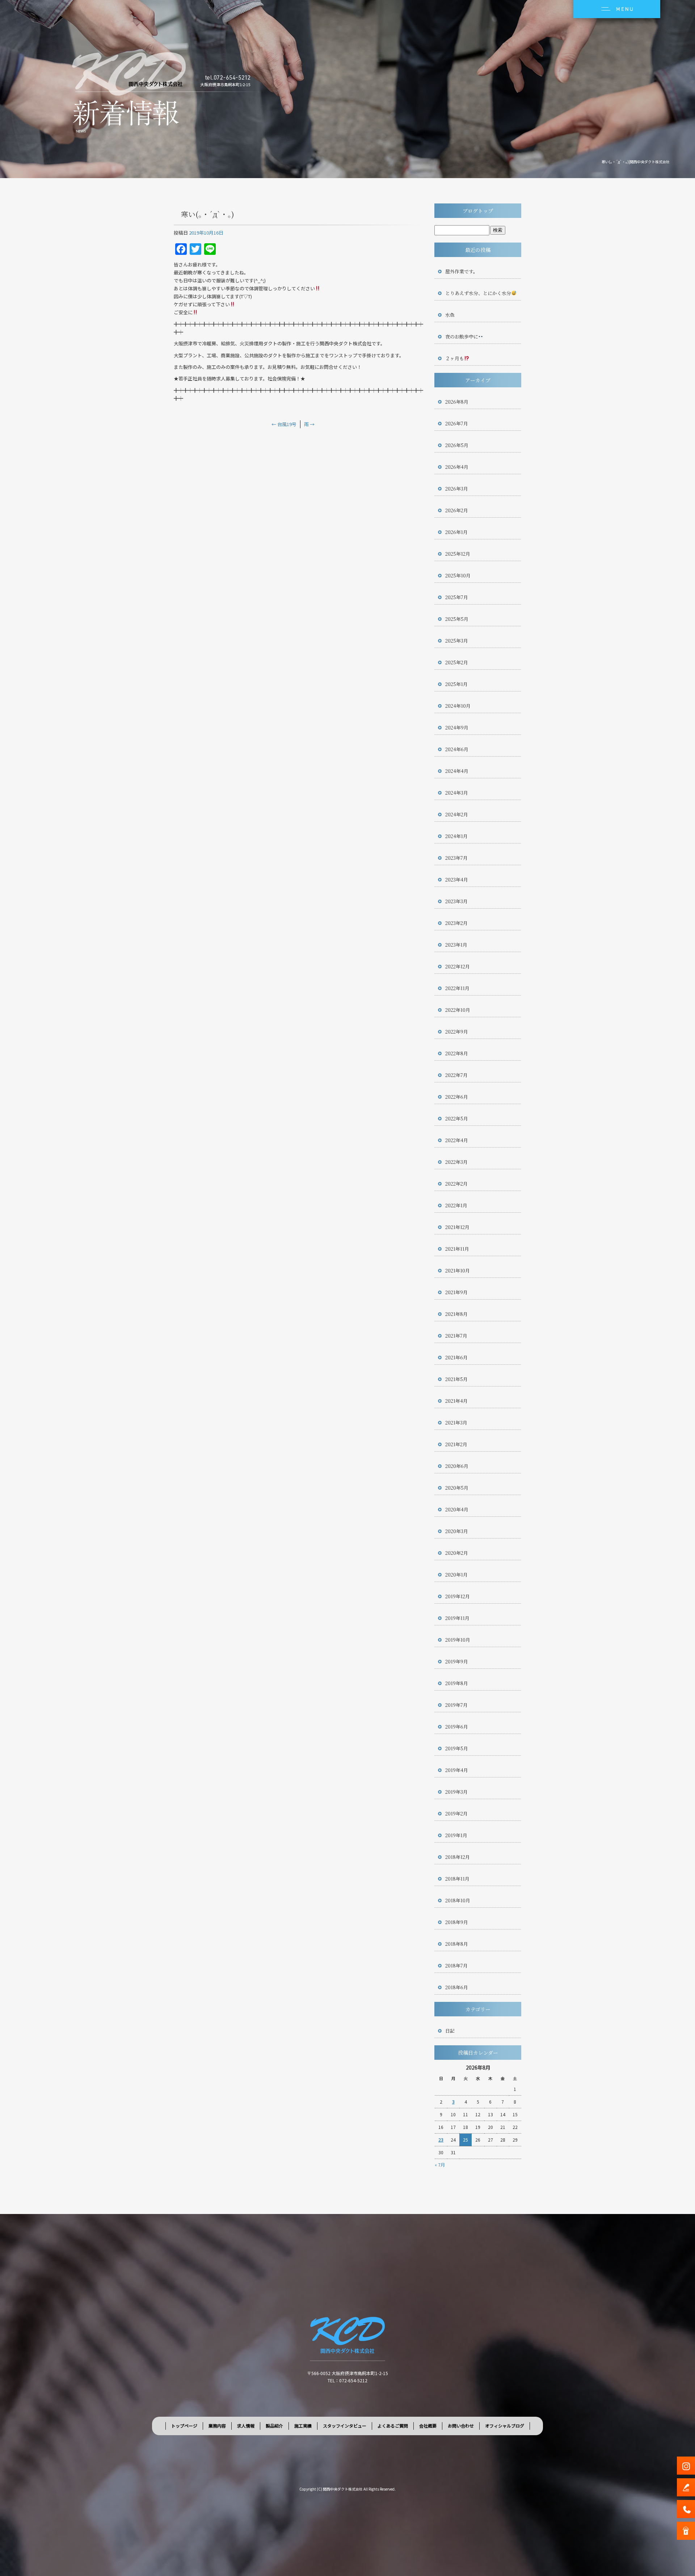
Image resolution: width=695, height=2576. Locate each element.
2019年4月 (457, 1770)
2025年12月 (458, 554)
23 (441, 2140)
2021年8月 (456, 1314)
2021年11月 (457, 1249)
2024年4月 (457, 771)
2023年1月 (456, 945)
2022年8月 (457, 1053)
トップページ (184, 2426)
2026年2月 (457, 510)
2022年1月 (456, 1205)
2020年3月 (457, 1531)
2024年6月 (457, 749)
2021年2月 (456, 1444)
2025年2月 (457, 662)
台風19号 (284, 424)
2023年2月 (456, 923)
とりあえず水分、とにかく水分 (478, 293)
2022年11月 (457, 988)
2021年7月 (456, 1336)
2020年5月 (457, 1488)
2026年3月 (457, 489)
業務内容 (217, 2426)
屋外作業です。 (462, 271)
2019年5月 (457, 1748)
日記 (450, 2031)
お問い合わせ (461, 2426)
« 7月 (440, 2165)
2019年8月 (457, 1683)
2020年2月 (457, 1553)
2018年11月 (457, 1879)
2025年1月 (456, 684)
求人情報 (246, 2426)
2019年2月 (456, 1813)
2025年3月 (457, 641)
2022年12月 (458, 966)
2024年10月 (458, 706)
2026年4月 (457, 467)
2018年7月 (456, 1965)
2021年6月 (456, 1357)
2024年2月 (457, 814)
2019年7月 (456, 1705)
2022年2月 (456, 1184)
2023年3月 (456, 901)
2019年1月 (456, 1835)
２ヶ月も (455, 358)
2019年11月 (457, 1618)
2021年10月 (458, 1270)
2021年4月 (456, 1401)
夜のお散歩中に (462, 336)
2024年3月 (457, 793)
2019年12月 (458, 1596)
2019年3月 (456, 1792)
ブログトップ (478, 211)
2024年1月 (456, 836)
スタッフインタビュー (345, 2426)
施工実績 (303, 2426)
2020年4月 (457, 1509)
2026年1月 (456, 532)
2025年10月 (458, 575)
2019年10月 (458, 1640)
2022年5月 (457, 1118)
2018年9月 (457, 1922)
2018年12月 (458, 1857)
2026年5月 (457, 445)
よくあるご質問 (393, 2426)
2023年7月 (456, 858)
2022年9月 (457, 1032)
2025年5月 (457, 619)
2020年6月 (457, 1466)
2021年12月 (457, 1227)
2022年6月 (457, 1097)
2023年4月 (457, 879)
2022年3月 (456, 1162)
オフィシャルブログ (505, 2426)
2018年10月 (458, 1900)
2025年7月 (457, 597)
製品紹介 (274, 2426)
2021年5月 (456, 1379)
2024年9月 (457, 727)
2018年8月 (457, 1944)
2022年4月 (457, 1140)
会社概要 (428, 2426)
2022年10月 (458, 1010)
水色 (450, 315)
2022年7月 (456, 1075)
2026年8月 (457, 402)
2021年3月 (456, 1422)
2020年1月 (456, 1575)
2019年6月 (457, 1727)
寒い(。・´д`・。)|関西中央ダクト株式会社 (636, 162)
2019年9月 (457, 1661)
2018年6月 (457, 1987)
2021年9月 (456, 1292)
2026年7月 (457, 423)
